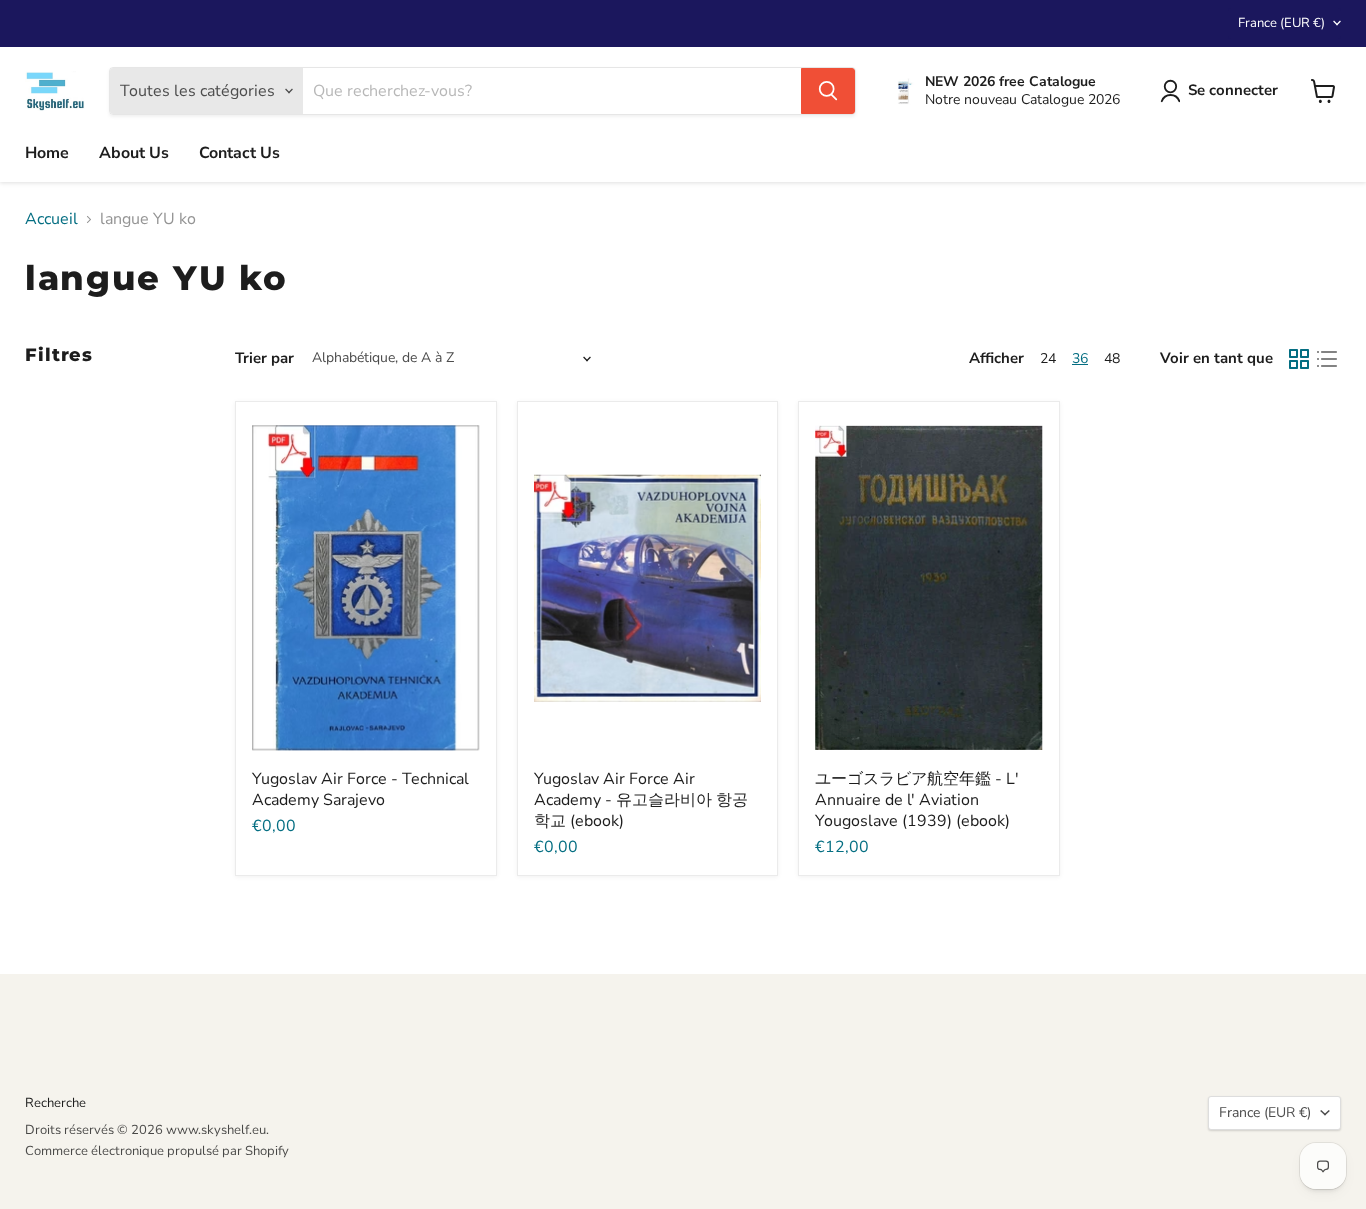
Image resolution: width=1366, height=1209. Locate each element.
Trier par (264, 358)
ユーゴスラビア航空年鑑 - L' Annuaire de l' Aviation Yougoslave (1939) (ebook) (917, 800)
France (1281, 23)
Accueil (51, 219)
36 (1080, 358)
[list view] (1327, 359)
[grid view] (1299, 359)
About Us (134, 153)
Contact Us (239, 153)
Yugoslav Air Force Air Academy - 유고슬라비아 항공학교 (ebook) (641, 800)
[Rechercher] (828, 91)
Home (47, 153)
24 (1048, 358)
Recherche (55, 1103)
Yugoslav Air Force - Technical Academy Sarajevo (360, 789)
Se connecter (1233, 90)
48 (1112, 358)
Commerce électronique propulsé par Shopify (157, 1151)
